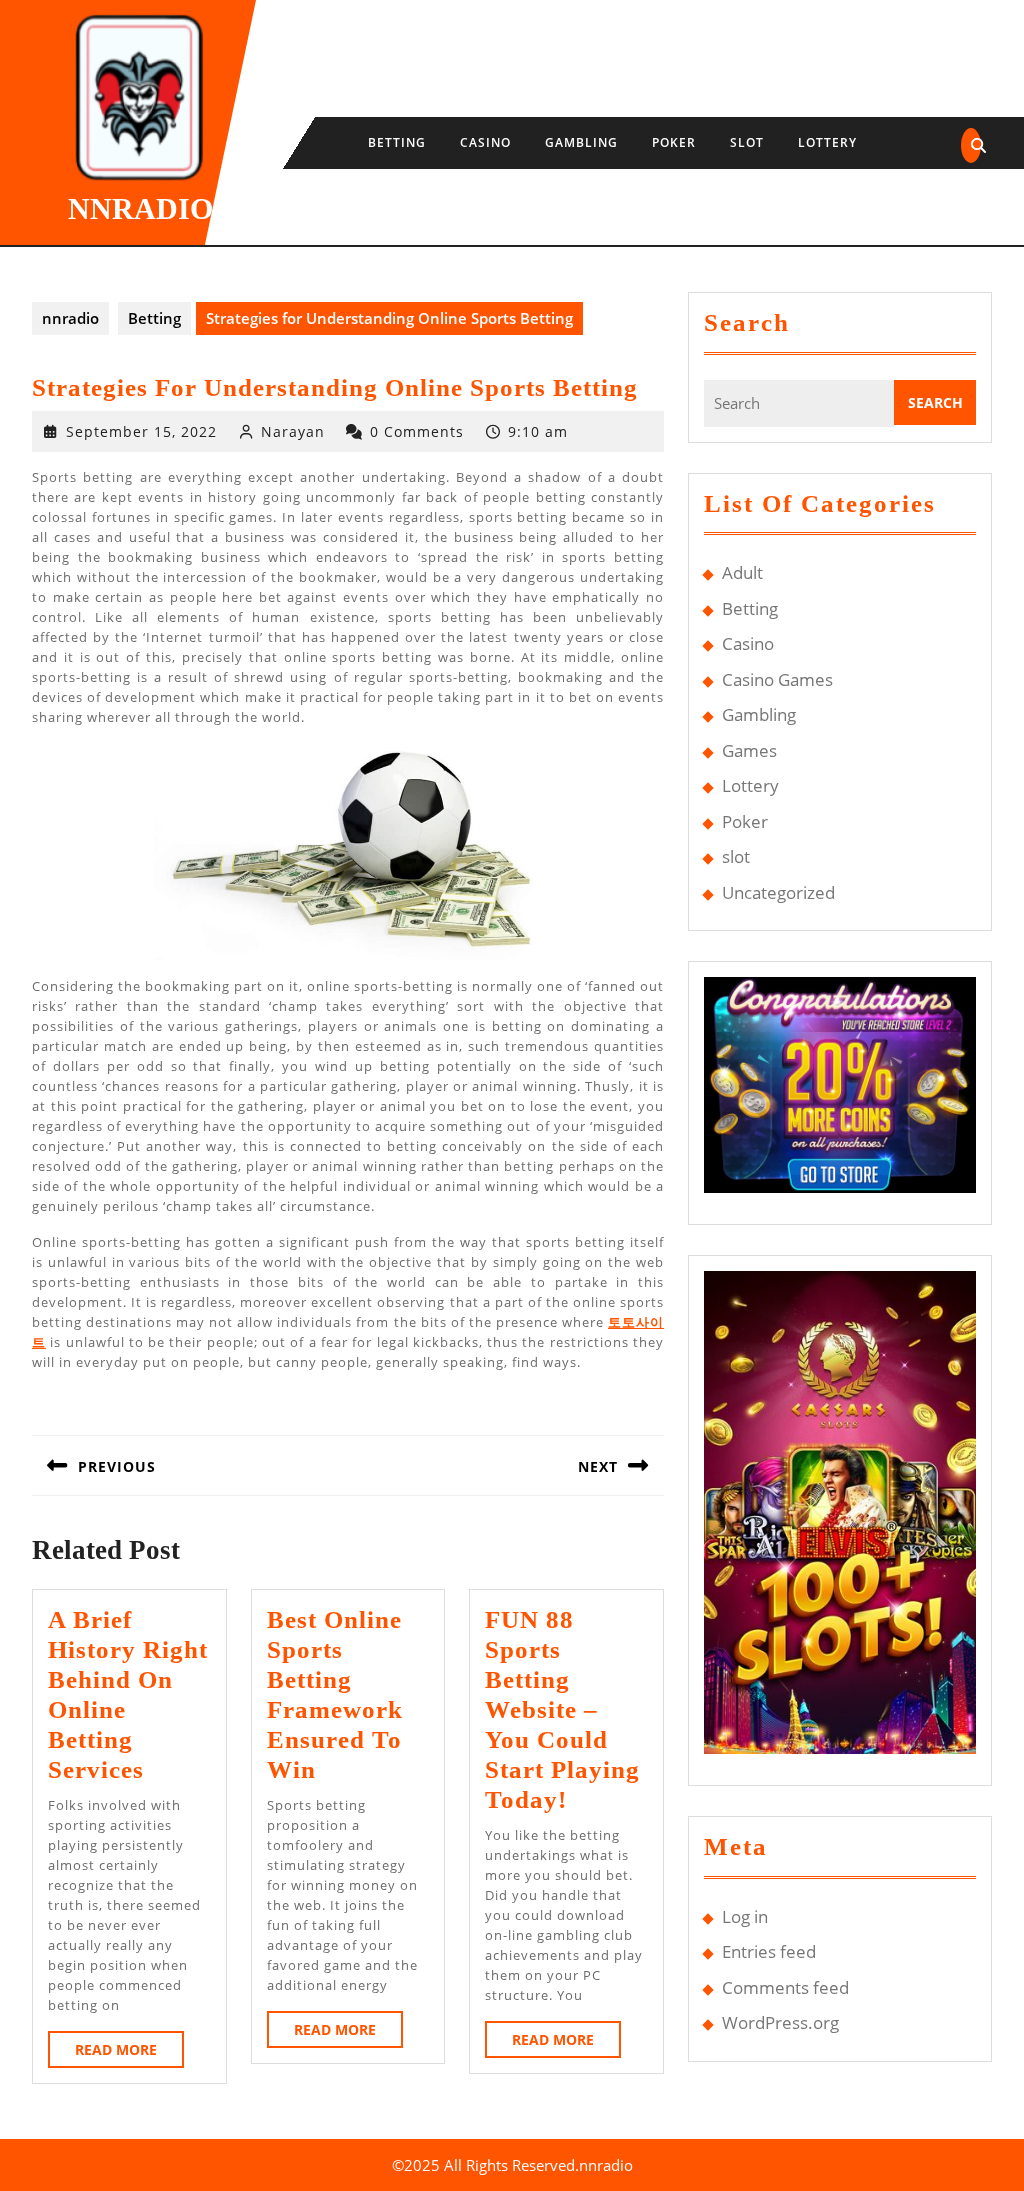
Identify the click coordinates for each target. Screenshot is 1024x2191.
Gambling (581, 142)
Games (749, 750)
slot (747, 142)
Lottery (827, 142)
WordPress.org (780, 2022)
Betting (397, 142)
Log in (745, 1916)
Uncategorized (778, 892)
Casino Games (777, 679)
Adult (742, 572)
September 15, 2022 (141, 431)
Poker (674, 142)
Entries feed (769, 1951)
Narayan (293, 431)
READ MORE (129, 2053)
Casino (485, 142)
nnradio (140, 208)
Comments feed (785, 1987)
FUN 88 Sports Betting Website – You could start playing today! (562, 1709)
